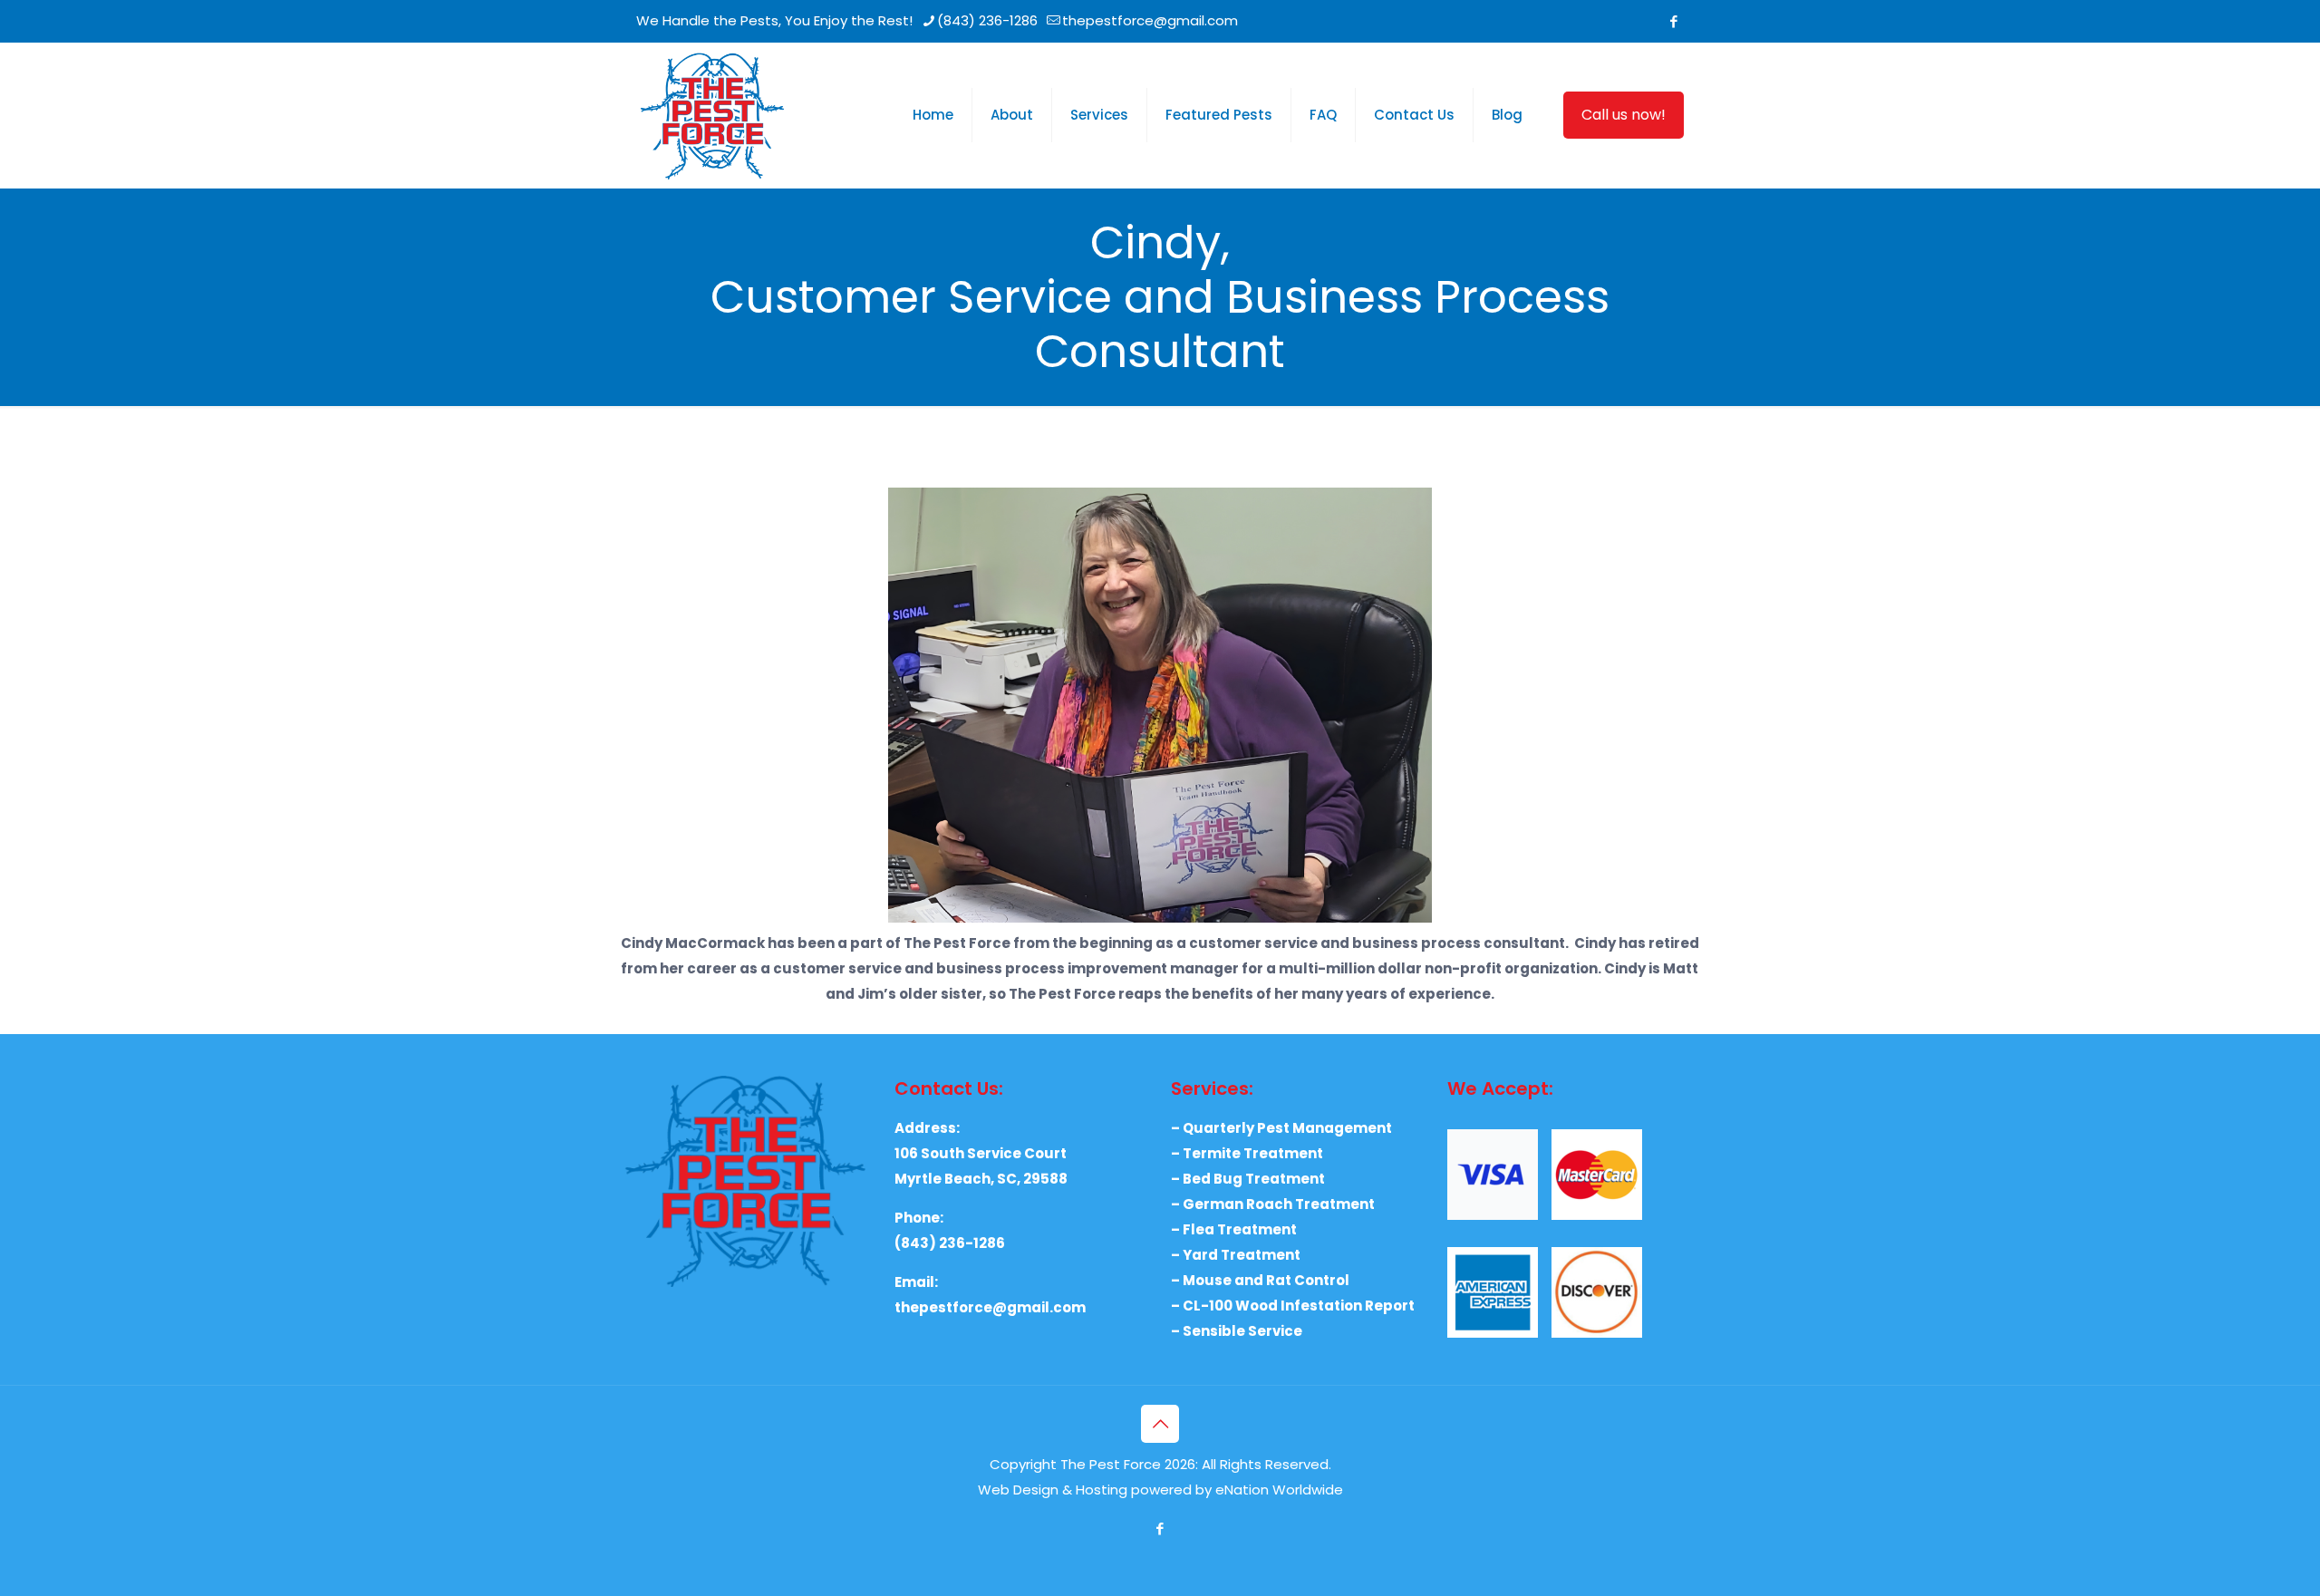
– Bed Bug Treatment (1248, 1179)
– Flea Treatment (1234, 1229)
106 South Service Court (981, 1153)
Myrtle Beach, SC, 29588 (981, 1179)
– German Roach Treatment (1273, 1204)
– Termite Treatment (1247, 1153)
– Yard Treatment (1236, 1255)
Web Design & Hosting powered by (1097, 1490)
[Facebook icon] (1673, 21)
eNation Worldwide (1279, 1490)
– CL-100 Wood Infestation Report (1293, 1306)
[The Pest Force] (712, 115)
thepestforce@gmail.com (1150, 20)
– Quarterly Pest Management (1281, 1128)
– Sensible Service (1237, 1331)
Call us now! (1624, 115)
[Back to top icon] (1160, 1424)
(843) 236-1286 (987, 20)
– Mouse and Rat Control (1260, 1280)
